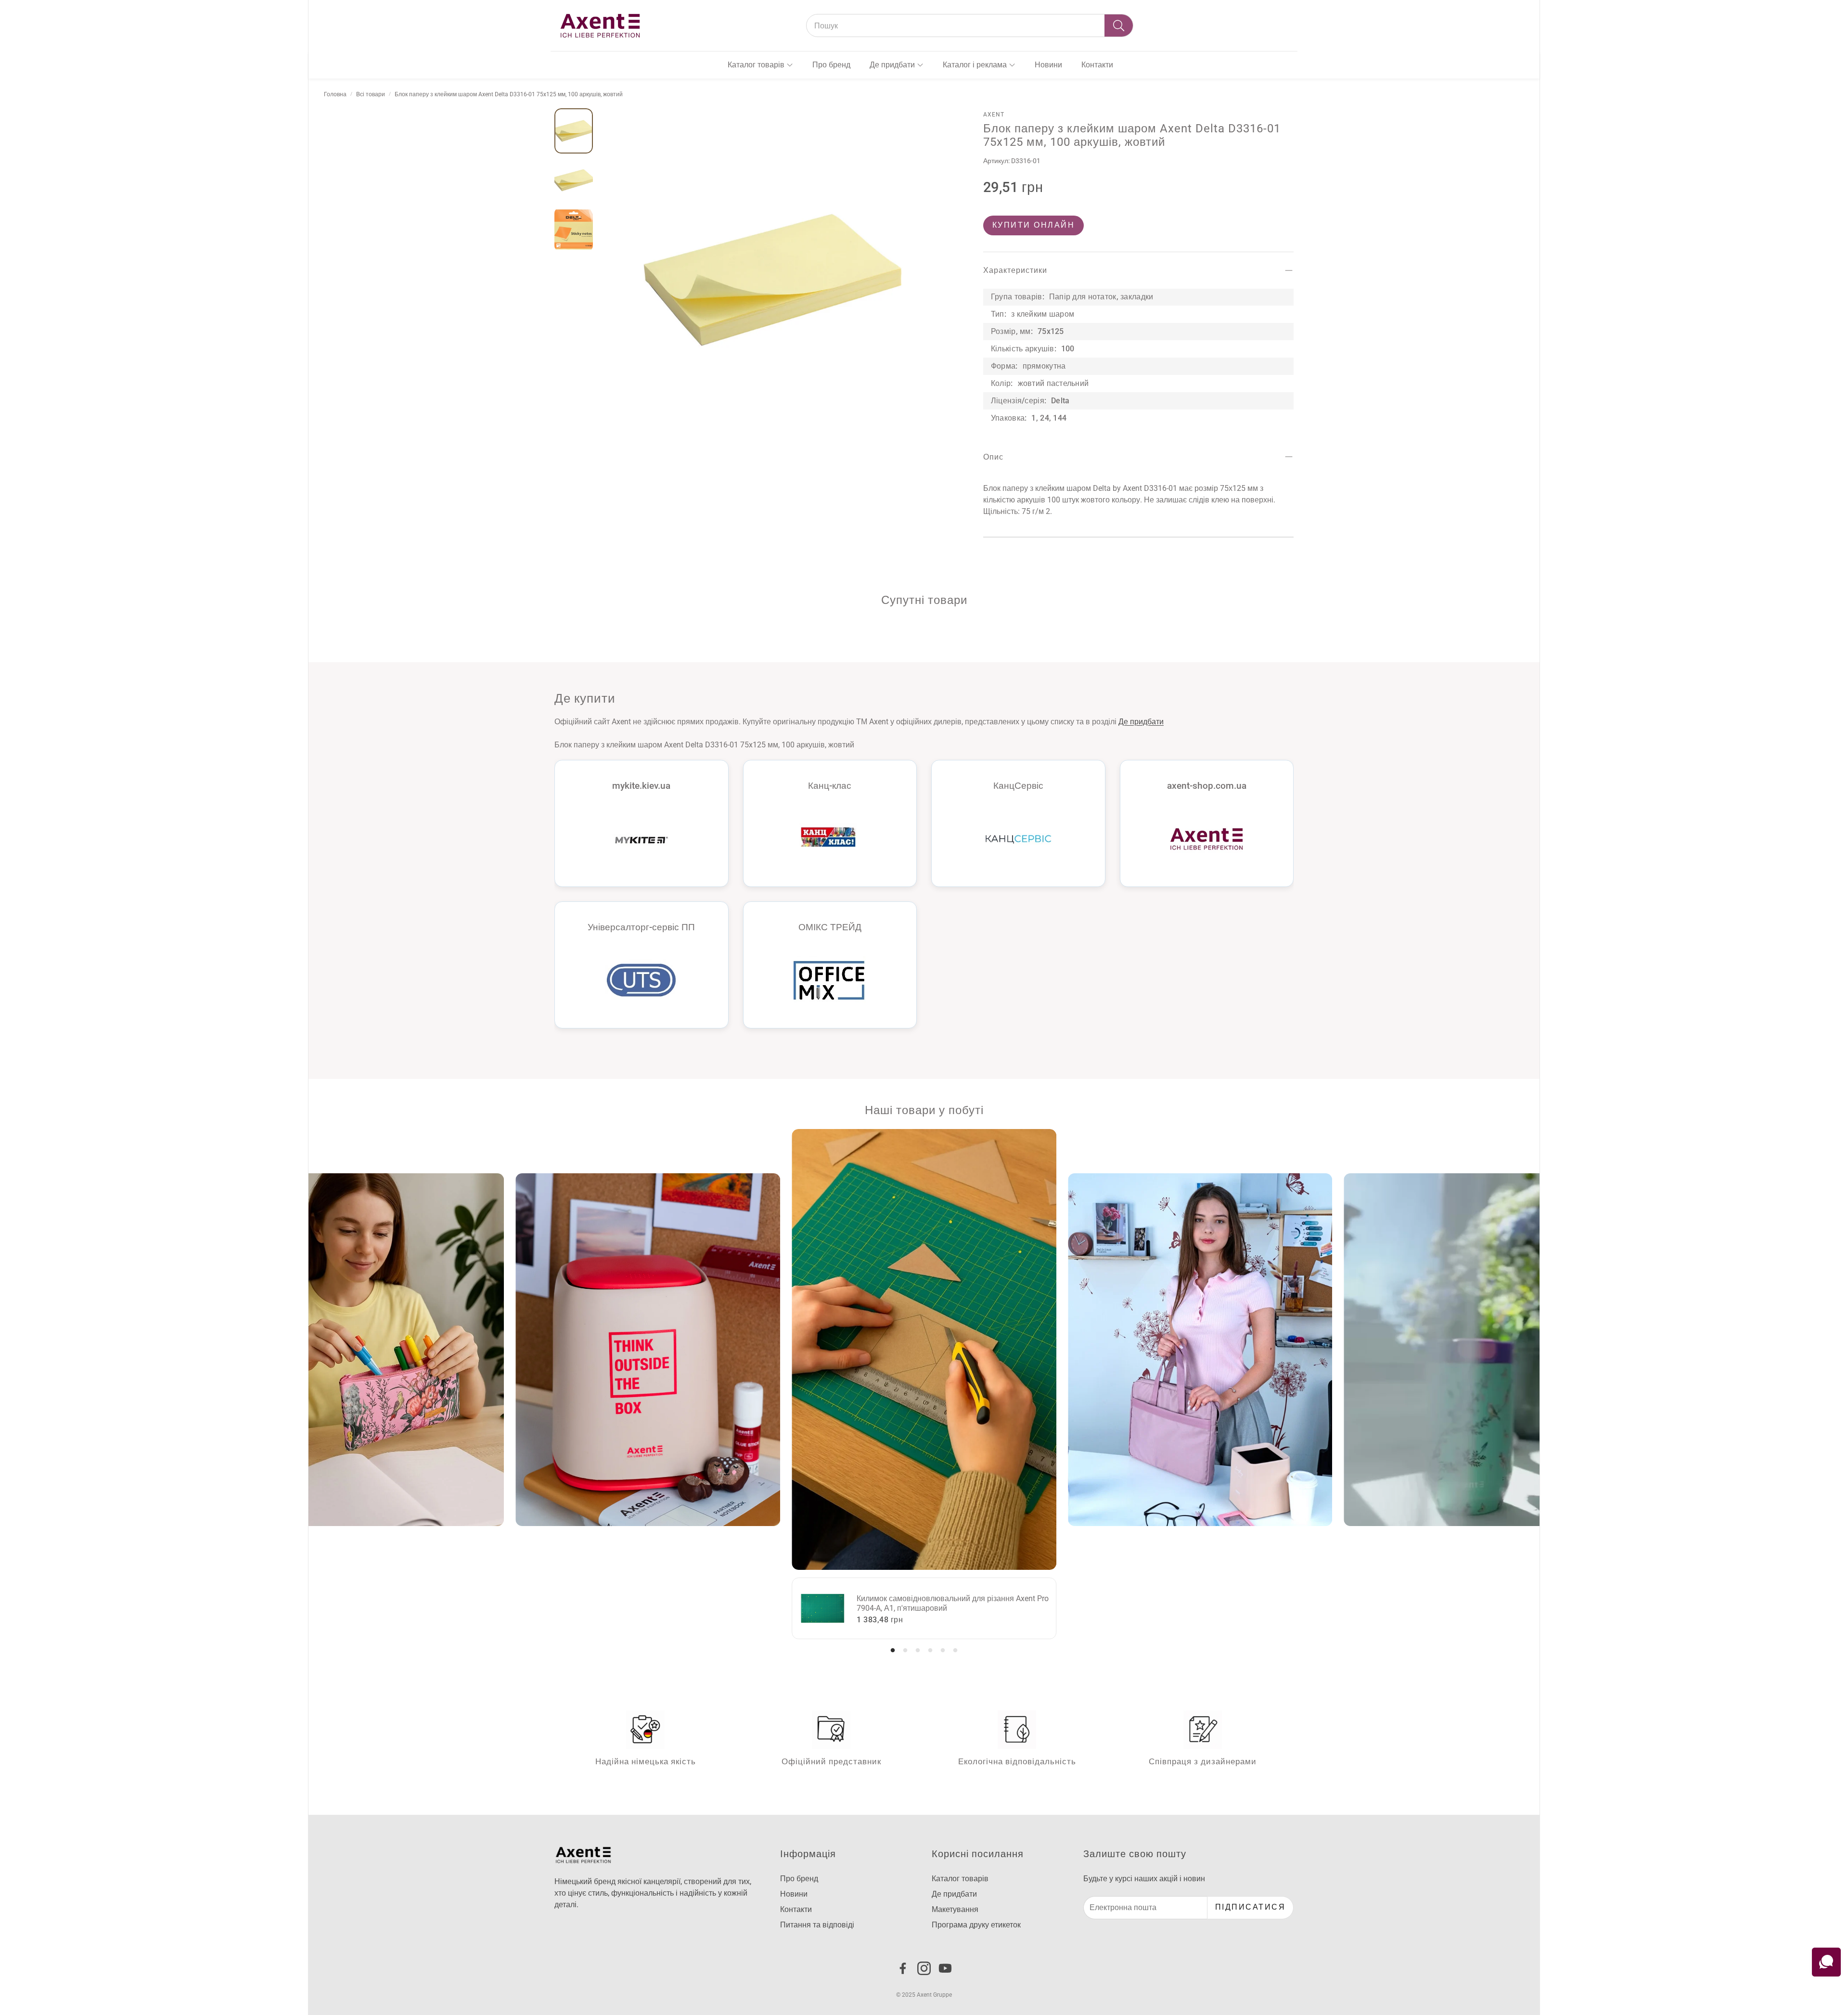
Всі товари (371, 94)
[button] (970, 26)
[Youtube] (945, 1968)
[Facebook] (903, 1968)
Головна (335, 94)
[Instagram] (924, 1968)
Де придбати (1141, 721)
